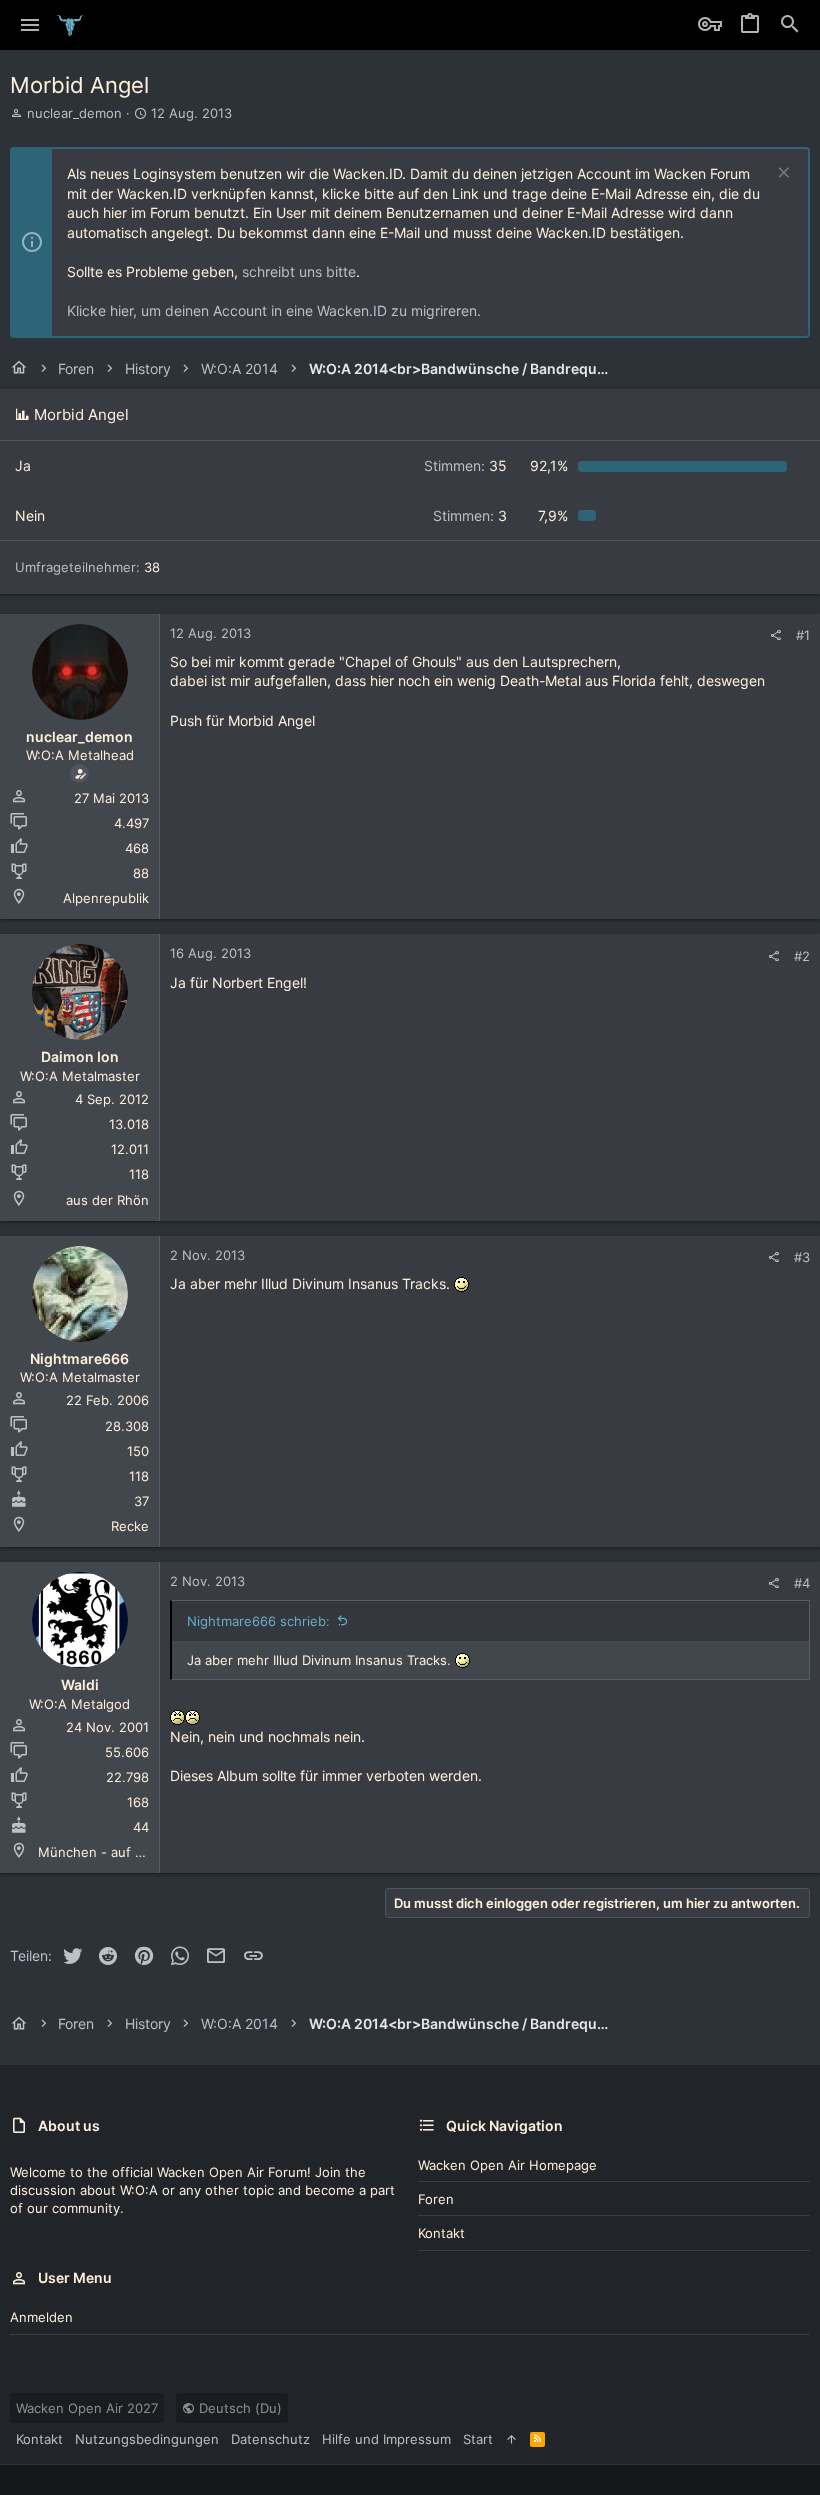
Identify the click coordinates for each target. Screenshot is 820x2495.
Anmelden (41, 2317)
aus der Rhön (107, 1200)
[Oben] (511, 2439)
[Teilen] (775, 635)
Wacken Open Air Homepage (507, 2165)
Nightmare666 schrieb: (258, 1621)
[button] (30, 25)
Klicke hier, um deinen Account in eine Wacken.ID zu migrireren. (274, 310)
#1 (803, 635)
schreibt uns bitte (299, 271)
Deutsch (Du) (238, 2408)
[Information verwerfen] (781, 174)
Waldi (80, 1684)
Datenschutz (270, 2439)
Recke (130, 1526)
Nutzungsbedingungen (147, 2439)
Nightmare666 (79, 1358)
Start (478, 2439)
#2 (802, 956)
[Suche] (790, 25)
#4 (802, 1583)
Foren (436, 2199)
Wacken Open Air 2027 (87, 2408)
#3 (802, 1257)
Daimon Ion (80, 1056)
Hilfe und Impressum (386, 2439)
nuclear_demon (74, 113)
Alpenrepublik (106, 898)
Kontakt (441, 2233)
